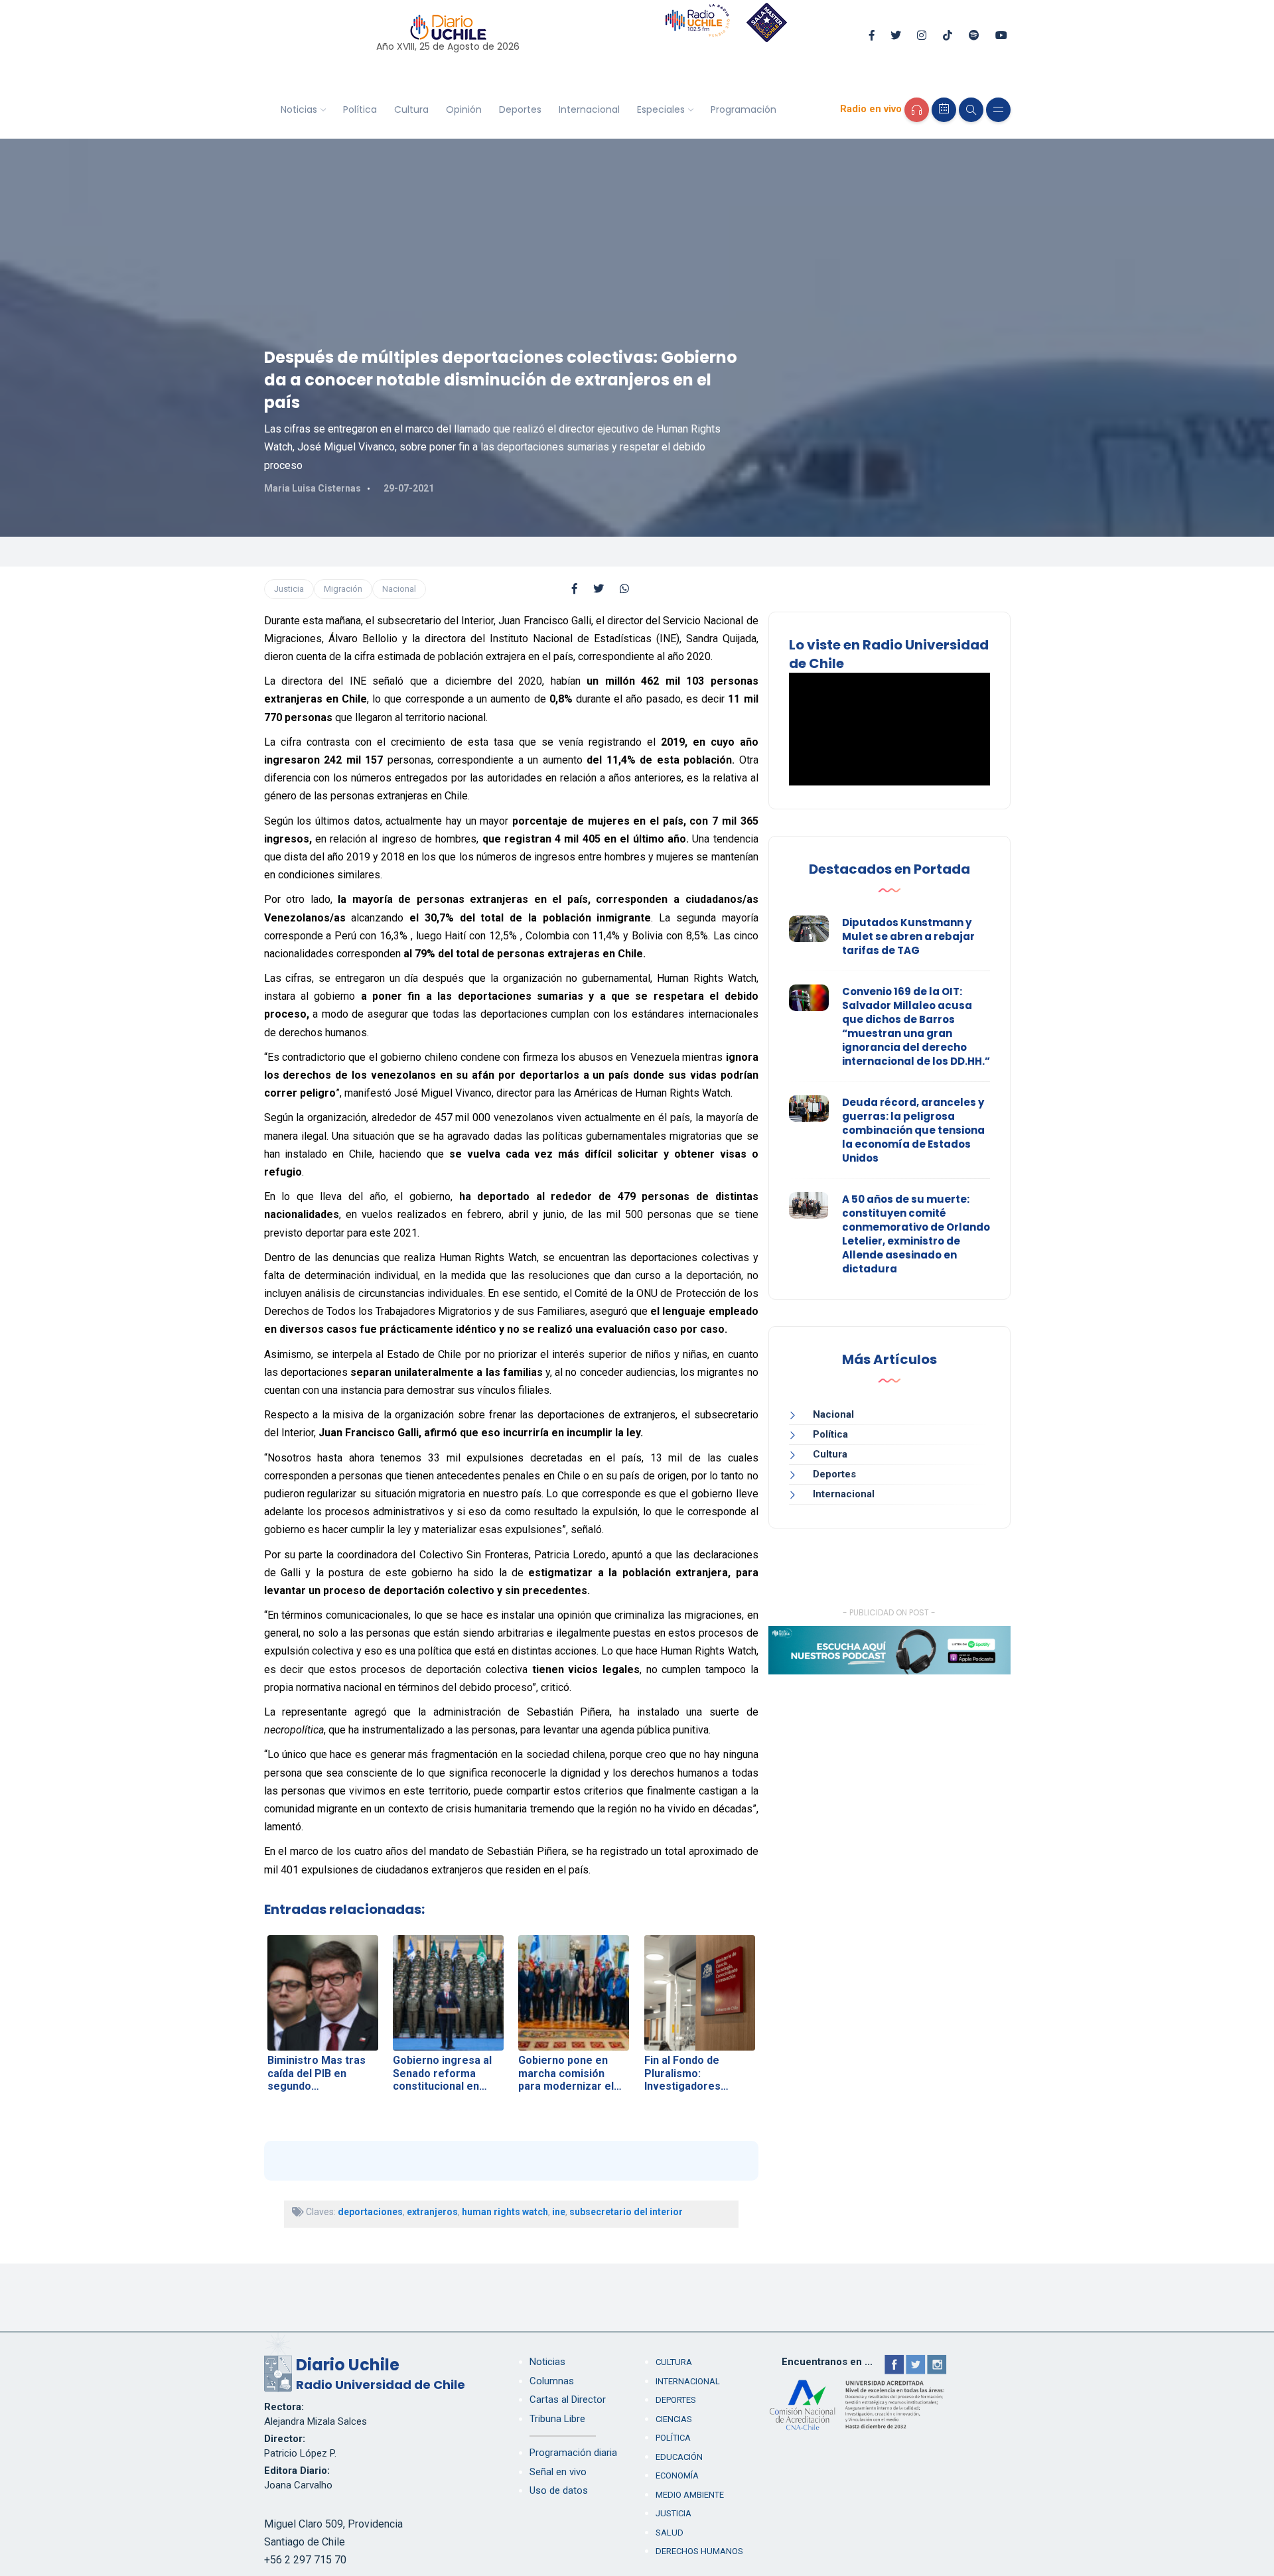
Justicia (289, 589)
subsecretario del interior (626, 2212)
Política (360, 109)
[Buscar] (971, 110)
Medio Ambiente (690, 2495)
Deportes (520, 109)
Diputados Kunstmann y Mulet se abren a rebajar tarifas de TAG (908, 936)
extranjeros (432, 2212)
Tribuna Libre (557, 2419)
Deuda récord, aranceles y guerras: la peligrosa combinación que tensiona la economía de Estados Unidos (913, 1130)
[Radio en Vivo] (917, 110)
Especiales (661, 109)
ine (559, 2212)
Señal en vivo (558, 2472)
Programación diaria (573, 2453)
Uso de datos (559, 2490)
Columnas (552, 2381)
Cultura (411, 109)
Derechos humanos (699, 2551)
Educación (679, 2457)
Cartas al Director (568, 2400)
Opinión (464, 109)
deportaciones (370, 2212)
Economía (677, 2475)
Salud (670, 2533)
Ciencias (674, 2419)
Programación (743, 109)
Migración (343, 589)
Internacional (589, 109)
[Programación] (944, 110)
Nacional (399, 589)
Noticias (299, 109)
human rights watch (505, 2212)
